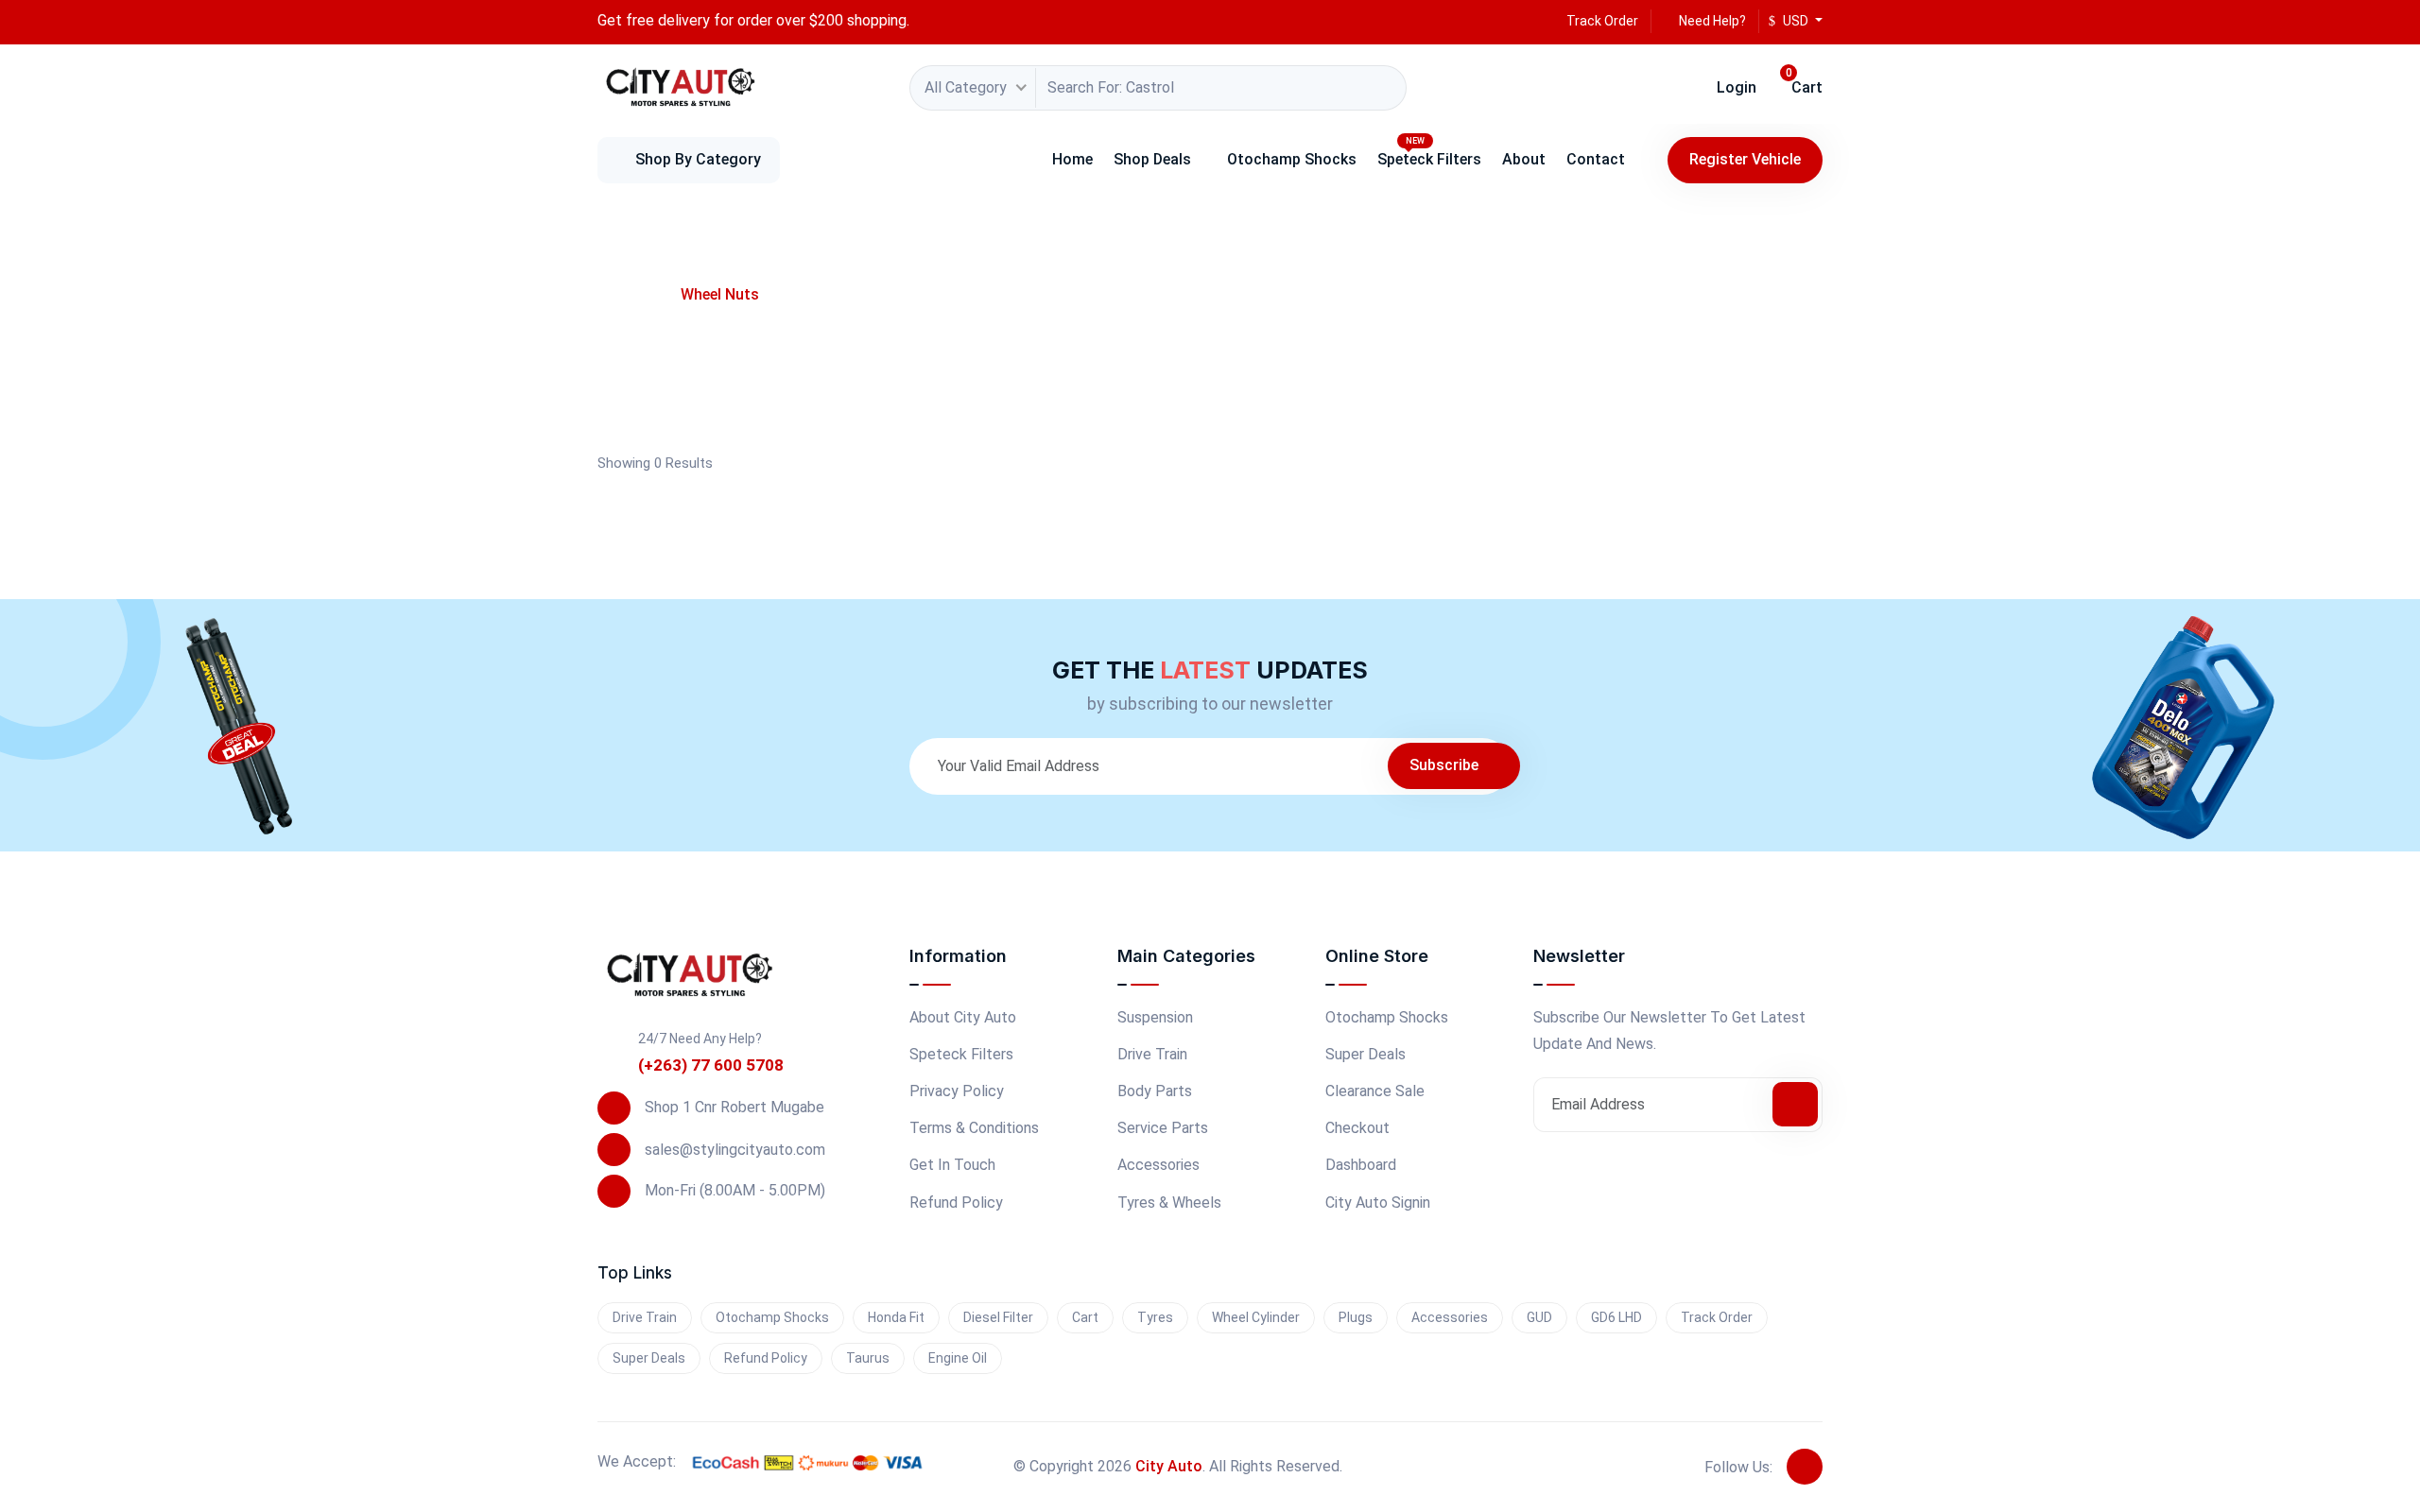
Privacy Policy (957, 1091)
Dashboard (1361, 1165)
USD (1796, 21)
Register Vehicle (1745, 159)
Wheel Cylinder (1256, 1317)
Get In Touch (952, 1165)
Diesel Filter (998, 1317)
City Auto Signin (1378, 1203)
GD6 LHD (1616, 1317)
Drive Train (1152, 1054)
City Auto (1169, 1466)
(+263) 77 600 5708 (711, 1065)
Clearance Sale (1375, 1091)
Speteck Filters (1429, 152)
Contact (1596, 159)
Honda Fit (896, 1317)
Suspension (1155, 1017)
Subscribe (1446, 765)
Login (1735, 87)
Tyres (1155, 1317)
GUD (1539, 1317)
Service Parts (1163, 1128)
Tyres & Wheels (1169, 1203)
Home (1072, 159)
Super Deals (1366, 1054)
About (1524, 159)
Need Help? (1711, 21)
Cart (1804, 83)
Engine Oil (958, 1358)
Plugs (1356, 1317)
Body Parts (1155, 1091)
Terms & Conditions (974, 1128)
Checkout (1357, 1128)
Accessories (1158, 1165)
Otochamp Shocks (1292, 159)
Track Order (1601, 21)
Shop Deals (1152, 159)
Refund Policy (956, 1203)
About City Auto (963, 1017)
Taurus (868, 1358)
